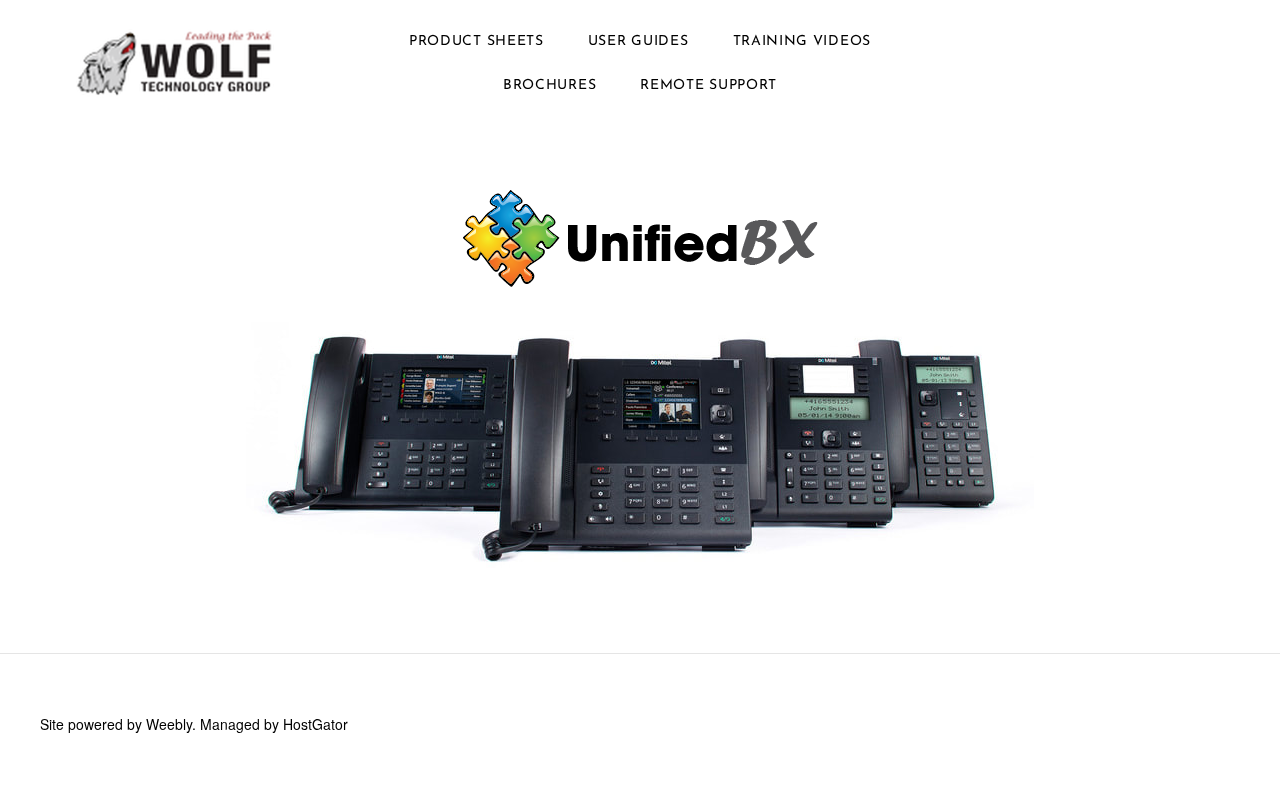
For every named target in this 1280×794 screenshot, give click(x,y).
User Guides (638, 41)
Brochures (549, 85)
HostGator (315, 724)
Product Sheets (476, 41)
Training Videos (802, 41)
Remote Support (708, 85)
